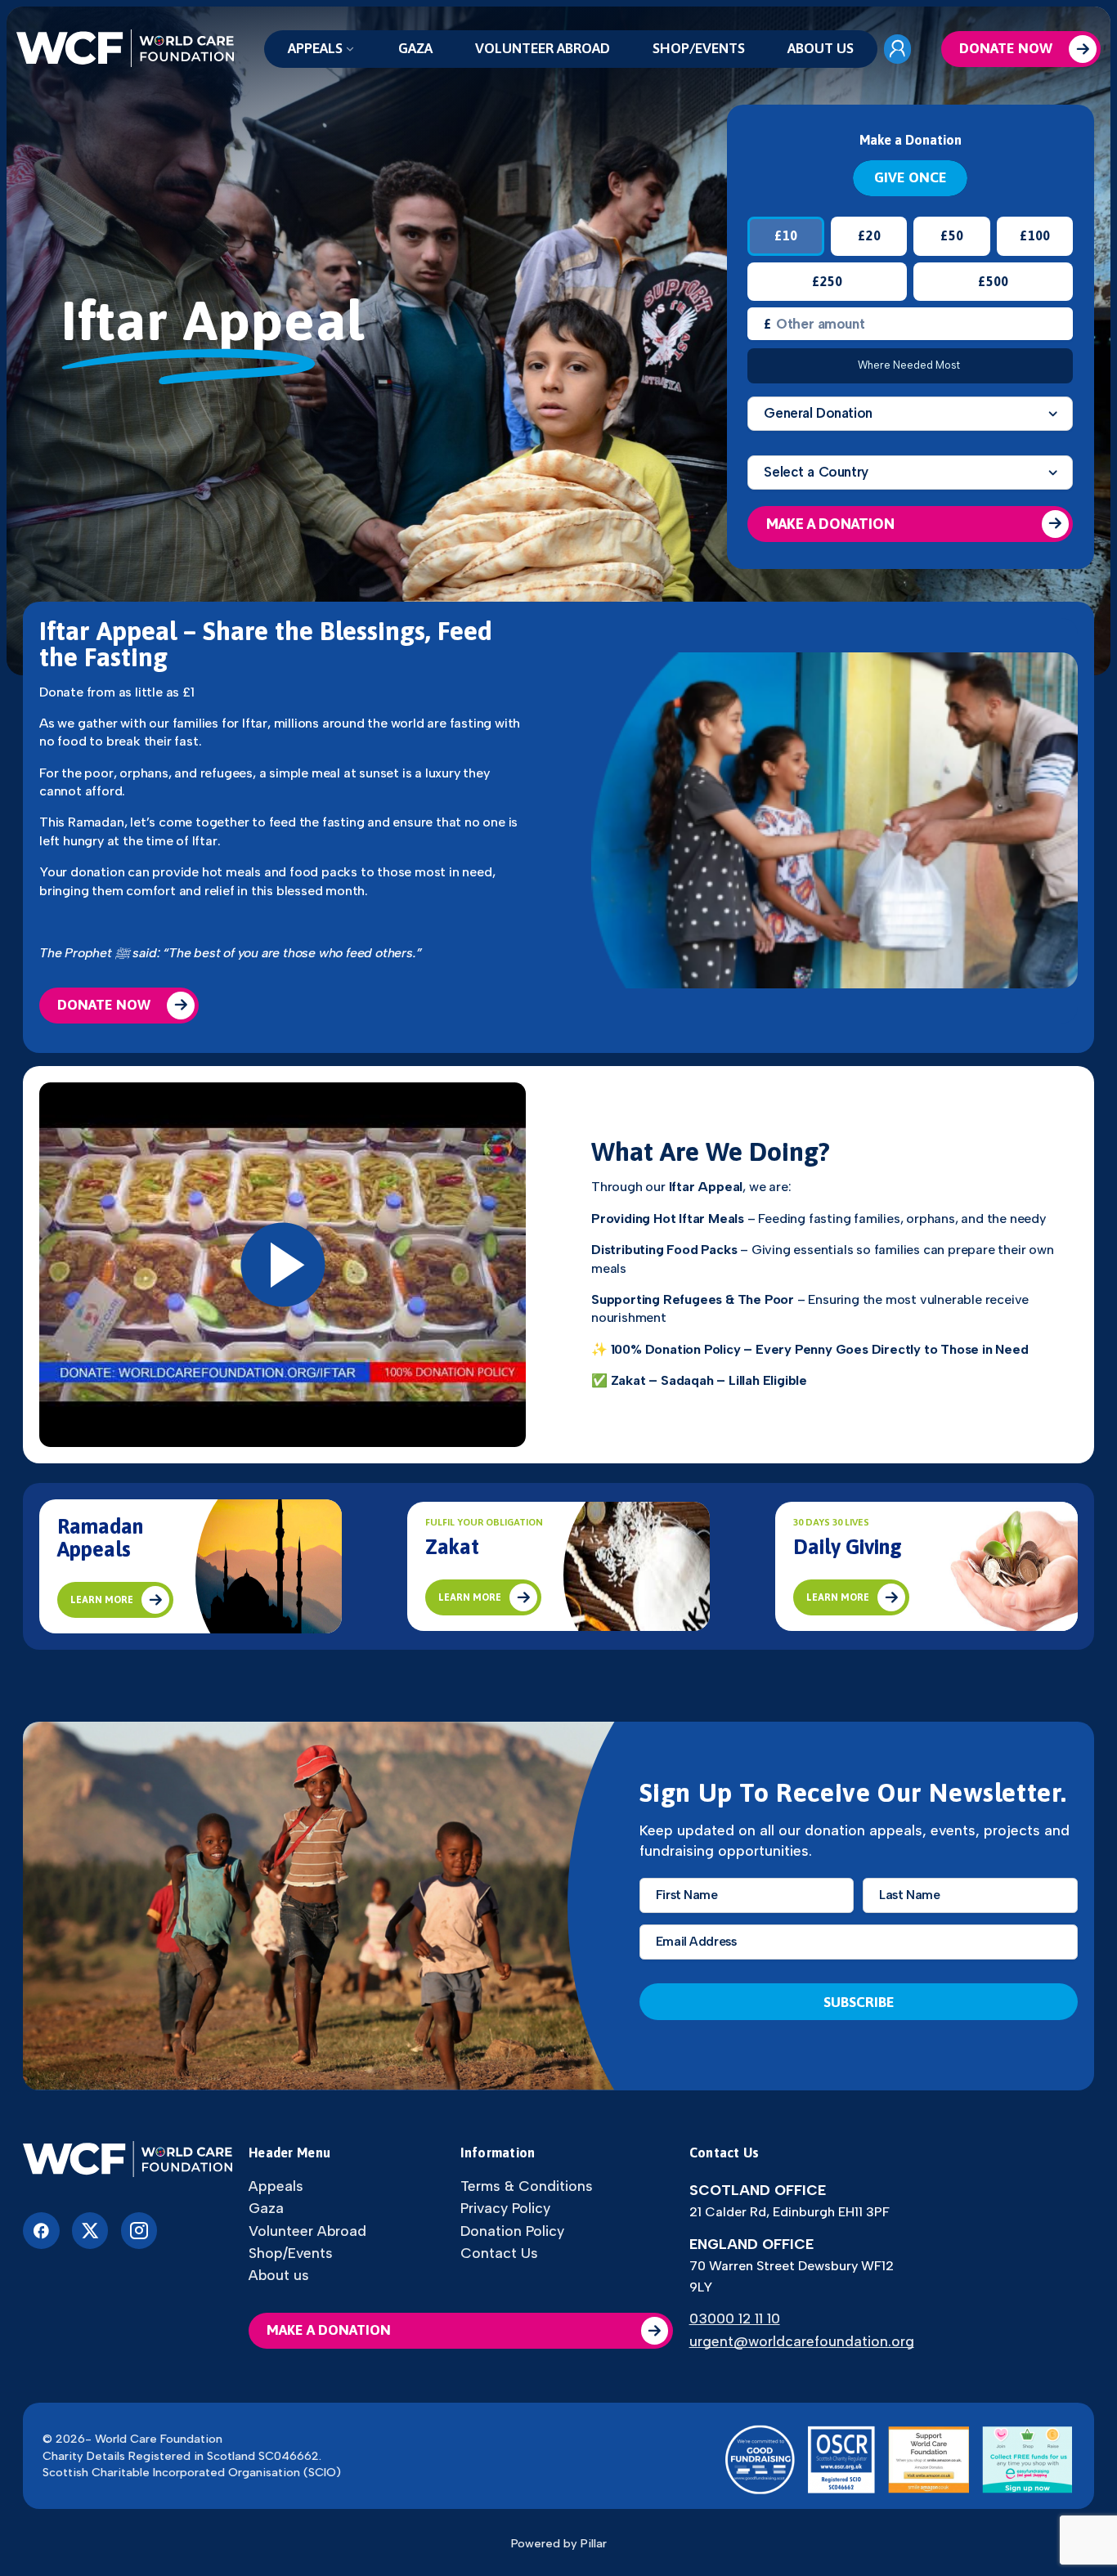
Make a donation (329, 2330)
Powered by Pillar (559, 2543)
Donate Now (1006, 48)
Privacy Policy (505, 2208)
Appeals (315, 48)
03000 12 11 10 (735, 2318)
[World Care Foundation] (128, 2160)
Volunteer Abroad (543, 48)
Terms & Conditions (527, 2186)
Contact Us (499, 2253)
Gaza (415, 48)
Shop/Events (699, 48)
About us (821, 48)
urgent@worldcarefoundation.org (802, 2341)
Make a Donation (830, 524)
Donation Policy (512, 2231)
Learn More (102, 1600)
